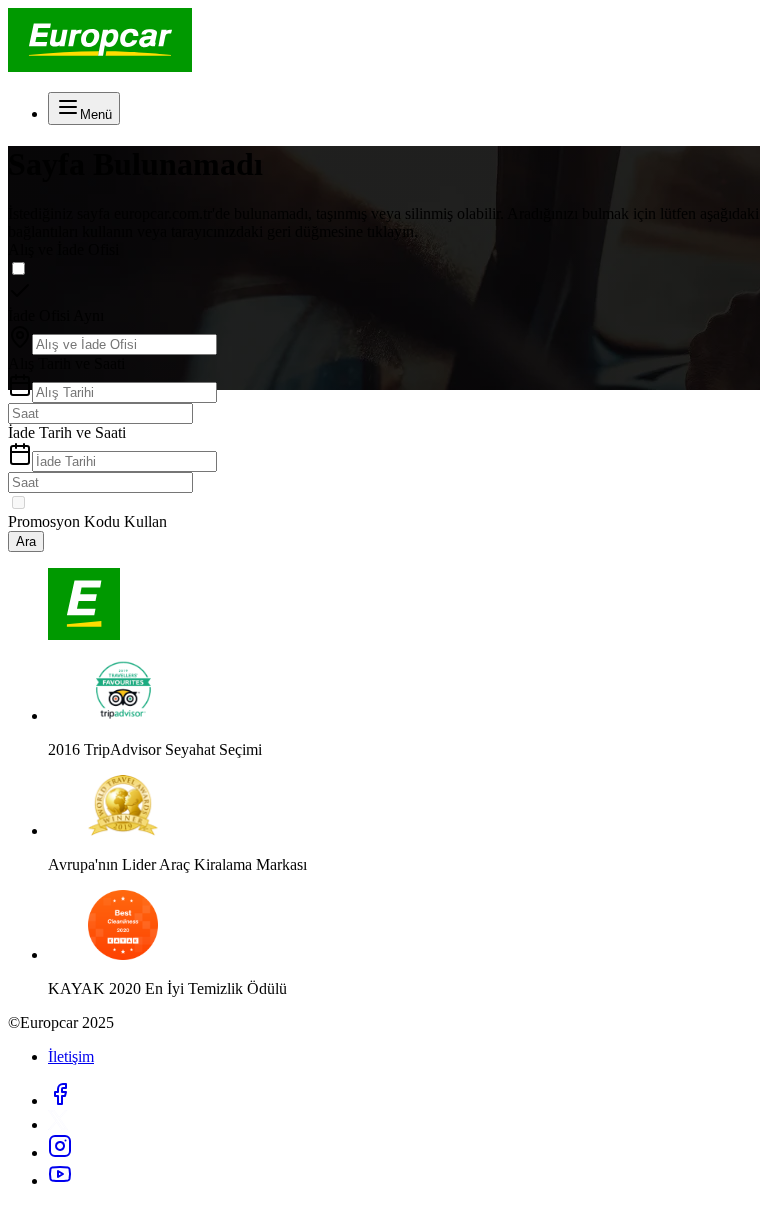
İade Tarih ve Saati (67, 432)
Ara (26, 541)
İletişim (71, 1056)
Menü (96, 114)
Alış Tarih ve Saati (66, 363)
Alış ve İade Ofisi (63, 249)
